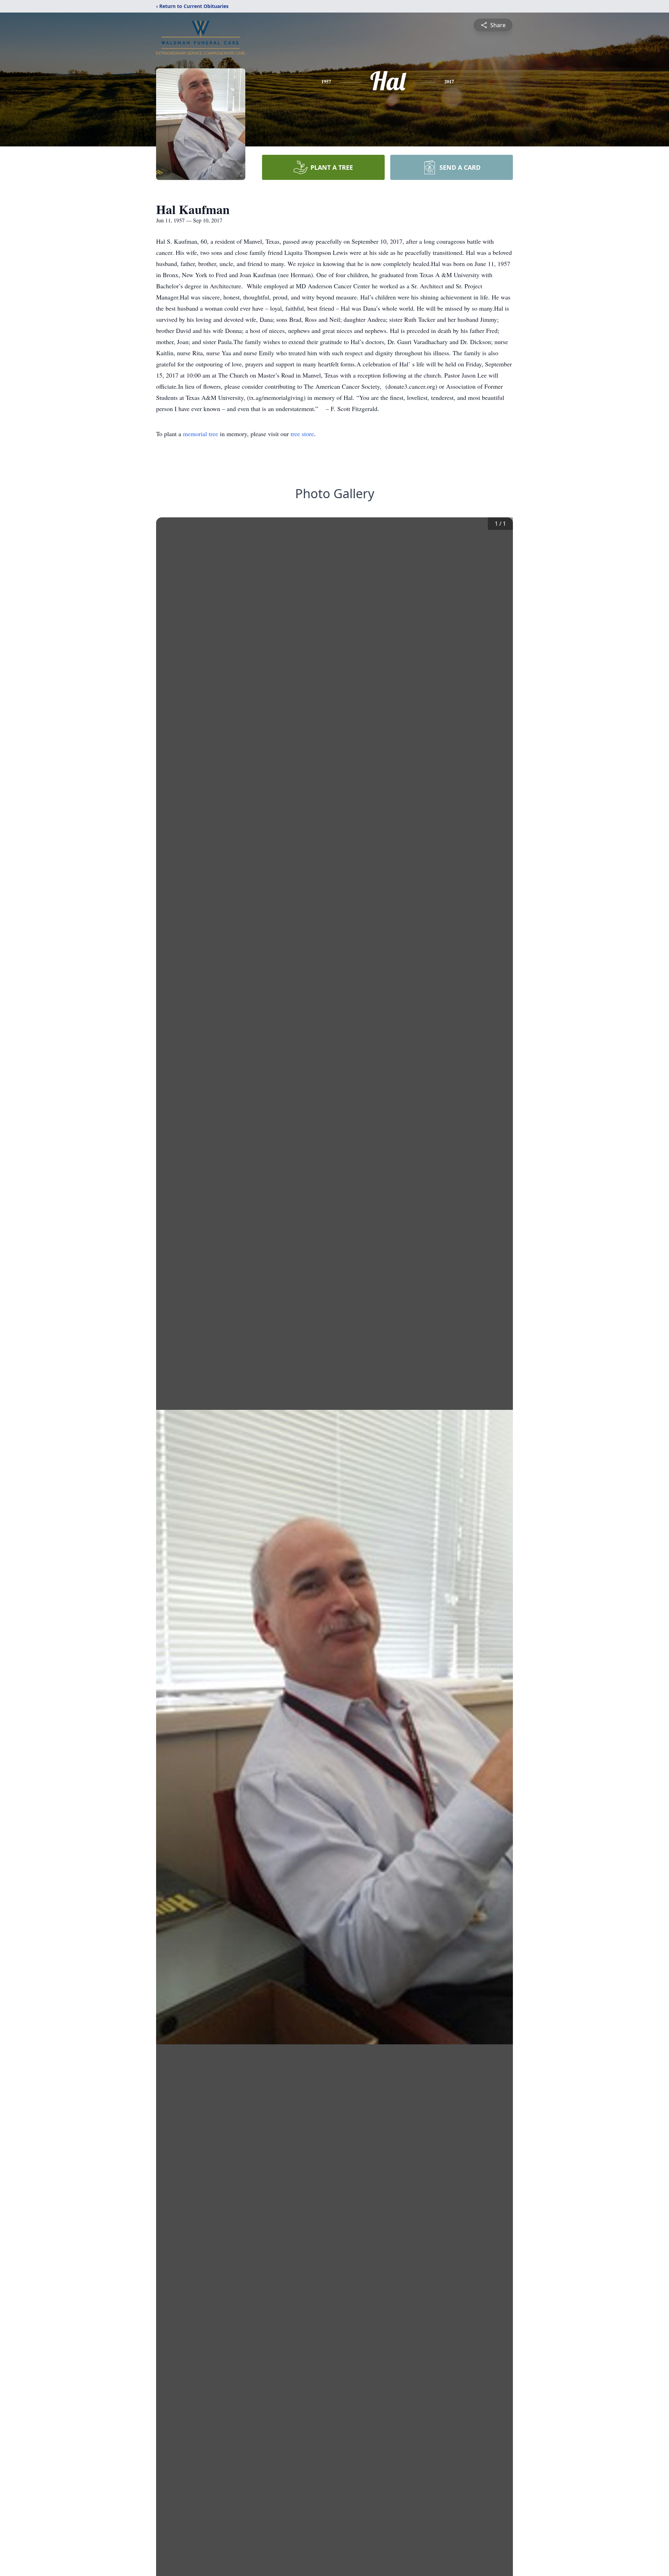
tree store (302, 434)
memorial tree (201, 434)
